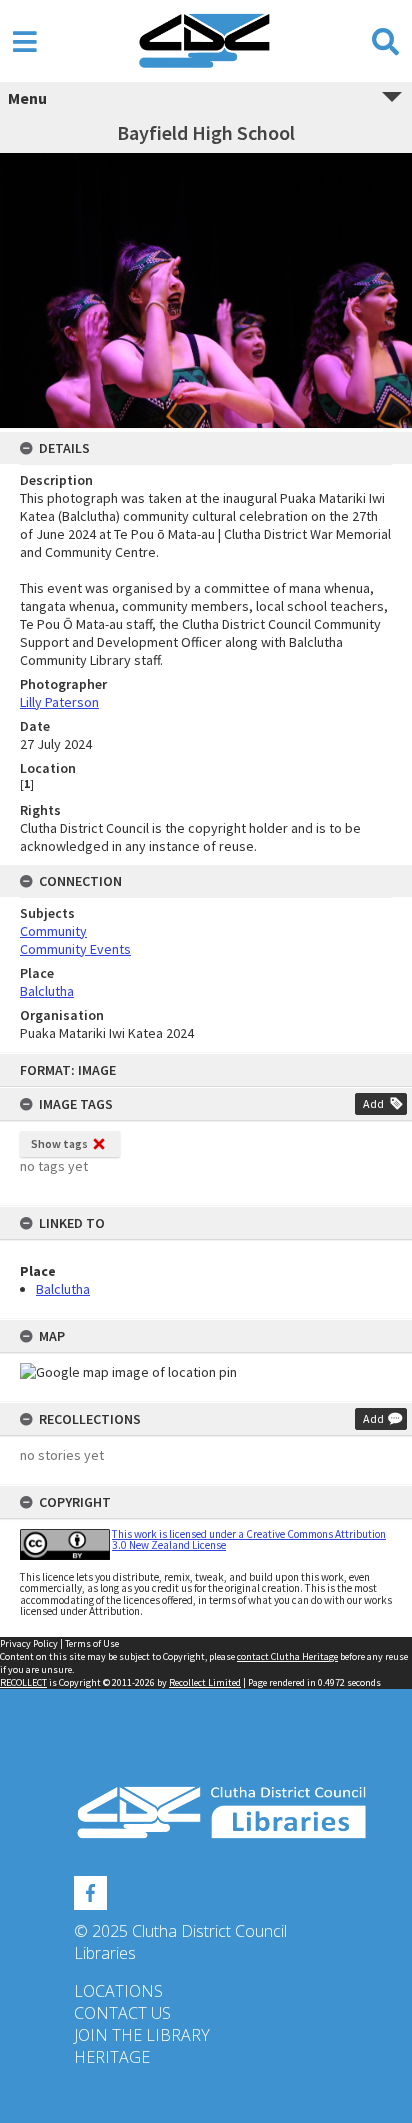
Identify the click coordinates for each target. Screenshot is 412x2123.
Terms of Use (92, 1643)
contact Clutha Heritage (287, 1656)
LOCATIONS (118, 1991)
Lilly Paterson (59, 702)
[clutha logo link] (206, 1812)
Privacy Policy (29, 1643)
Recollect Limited (205, 1682)
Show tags (59, 1143)
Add (373, 1103)
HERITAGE (112, 2057)
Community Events (75, 949)
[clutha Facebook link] (90, 1890)
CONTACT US (122, 2013)
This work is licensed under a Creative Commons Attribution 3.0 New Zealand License (249, 1539)
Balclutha (63, 1289)
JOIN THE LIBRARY (142, 2035)
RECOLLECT (23, 1682)
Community (53, 931)
